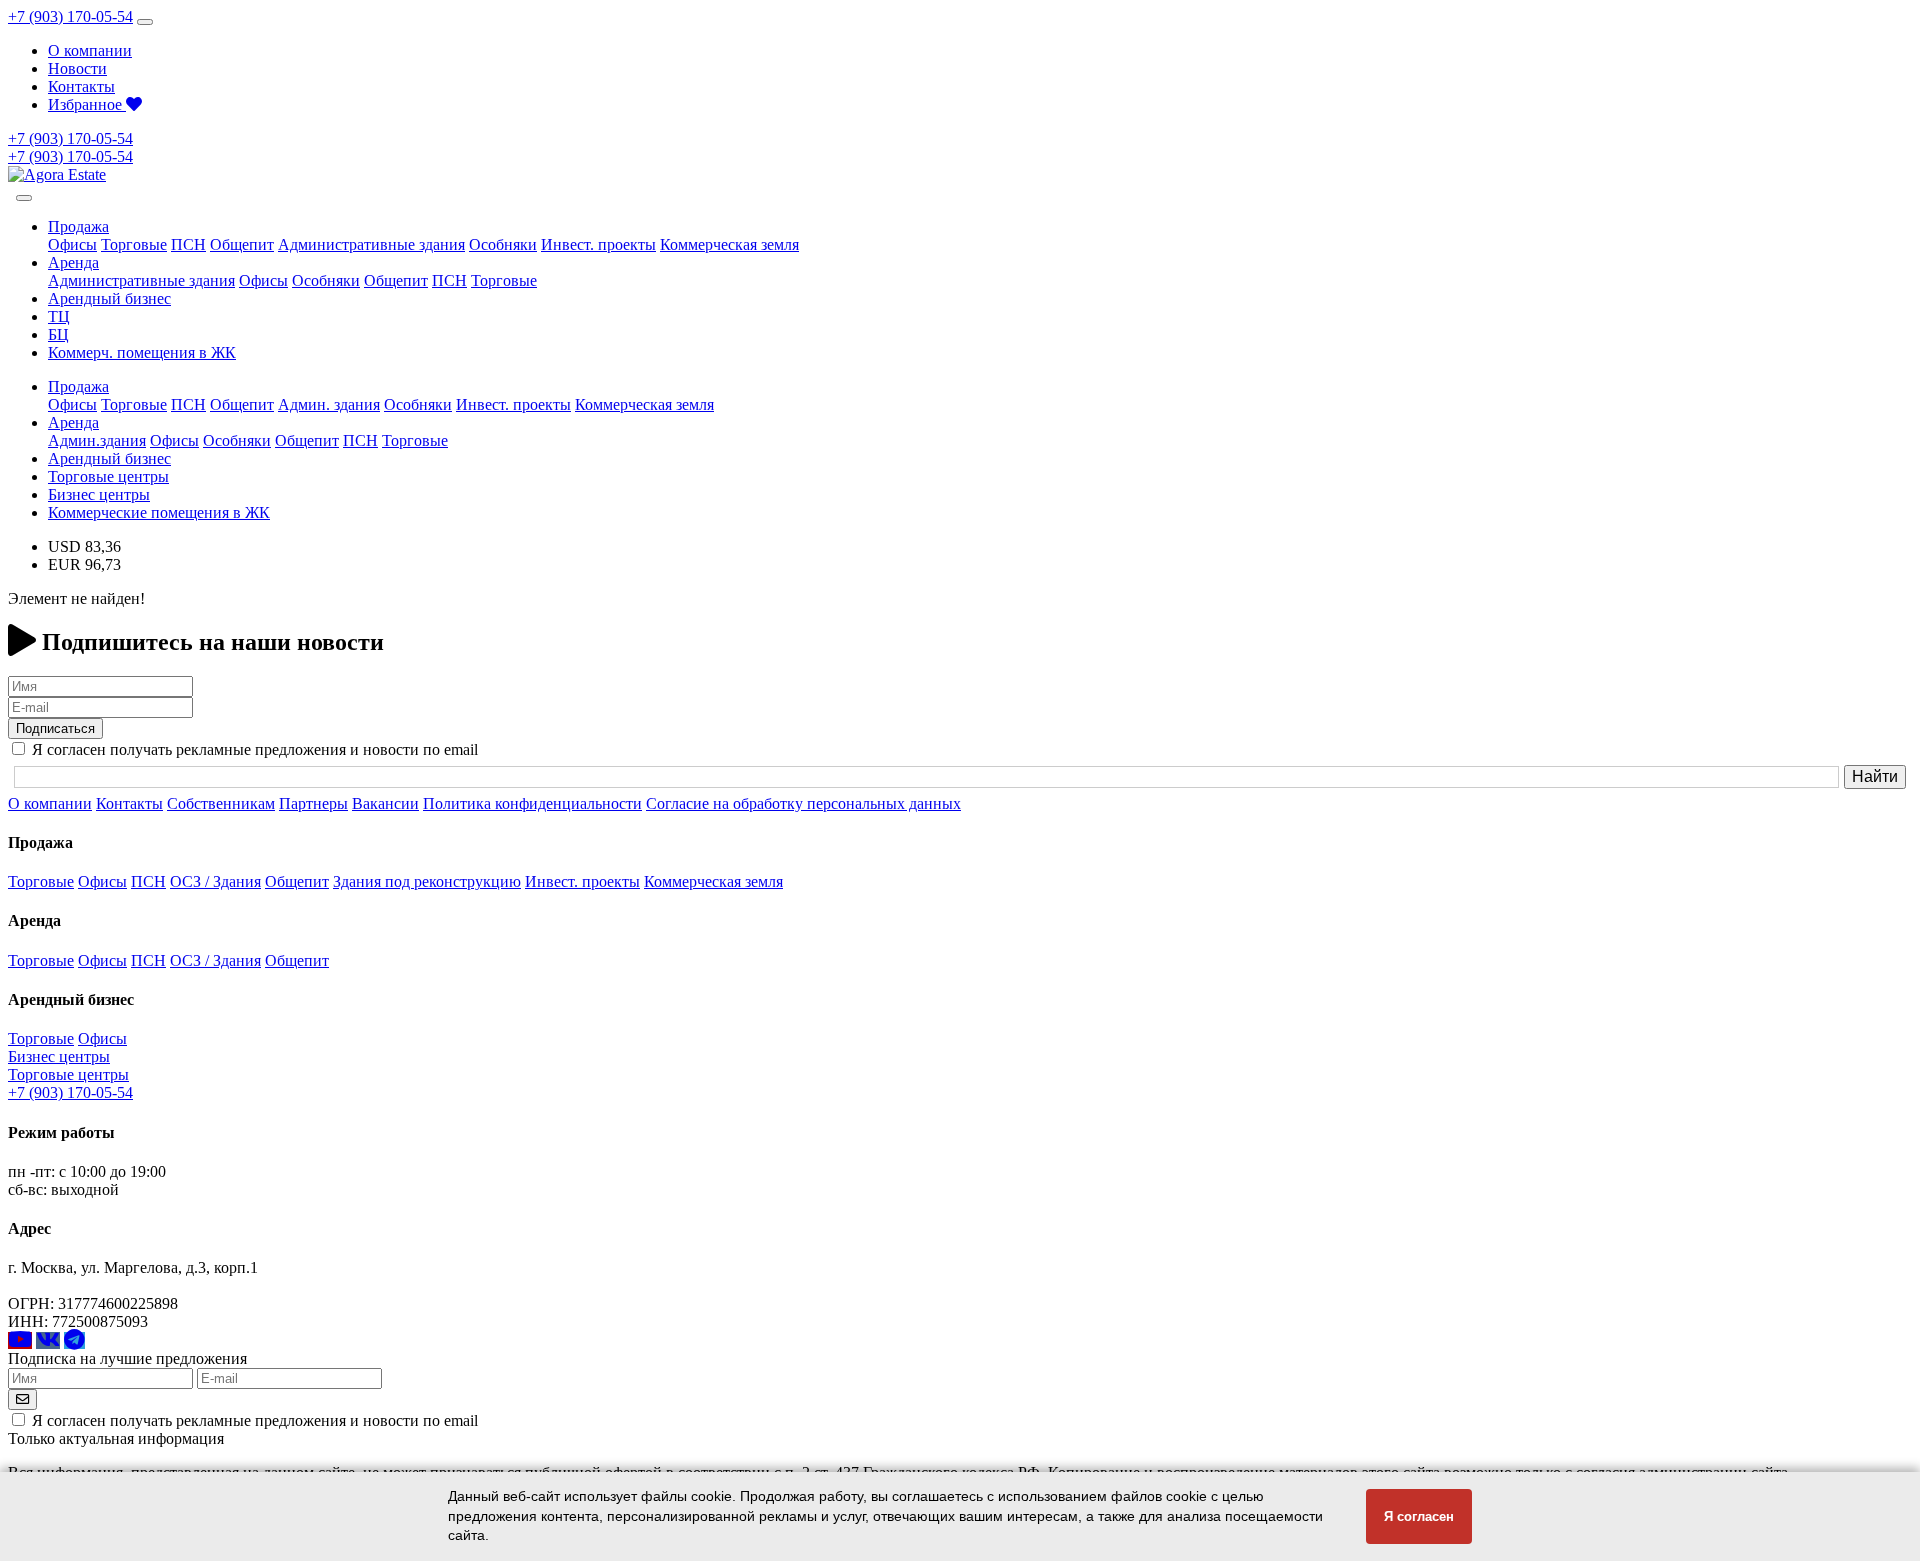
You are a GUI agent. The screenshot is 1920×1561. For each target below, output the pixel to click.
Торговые (134, 244)
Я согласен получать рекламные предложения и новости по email (255, 1420)
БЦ (58, 334)
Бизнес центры (99, 494)
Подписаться (55, 728)
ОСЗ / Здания (215, 881)
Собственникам (221, 803)
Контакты (81, 86)
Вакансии (385, 803)
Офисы (72, 244)
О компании (90, 50)
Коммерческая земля (729, 244)
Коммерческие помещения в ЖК (159, 512)
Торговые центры (108, 476)
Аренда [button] (73, 262)
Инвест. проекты (598, 244)
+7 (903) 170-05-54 (70, 16)
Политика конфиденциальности (532, 803)
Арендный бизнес (109, 298)
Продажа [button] (78, 226)
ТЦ (59, 316)
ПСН (188, 244)
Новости (77, 68)
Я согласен (1419, 1516)
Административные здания (371, 244)
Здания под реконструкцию (427, 881)
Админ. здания (329, 404)
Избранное (87, 104)
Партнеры (313, 803)
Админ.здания (97, 440)
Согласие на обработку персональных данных (803, 803)
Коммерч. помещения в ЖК (142, 352)
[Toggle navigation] (145, 22)
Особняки (503, 244)
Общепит (242, 244)
